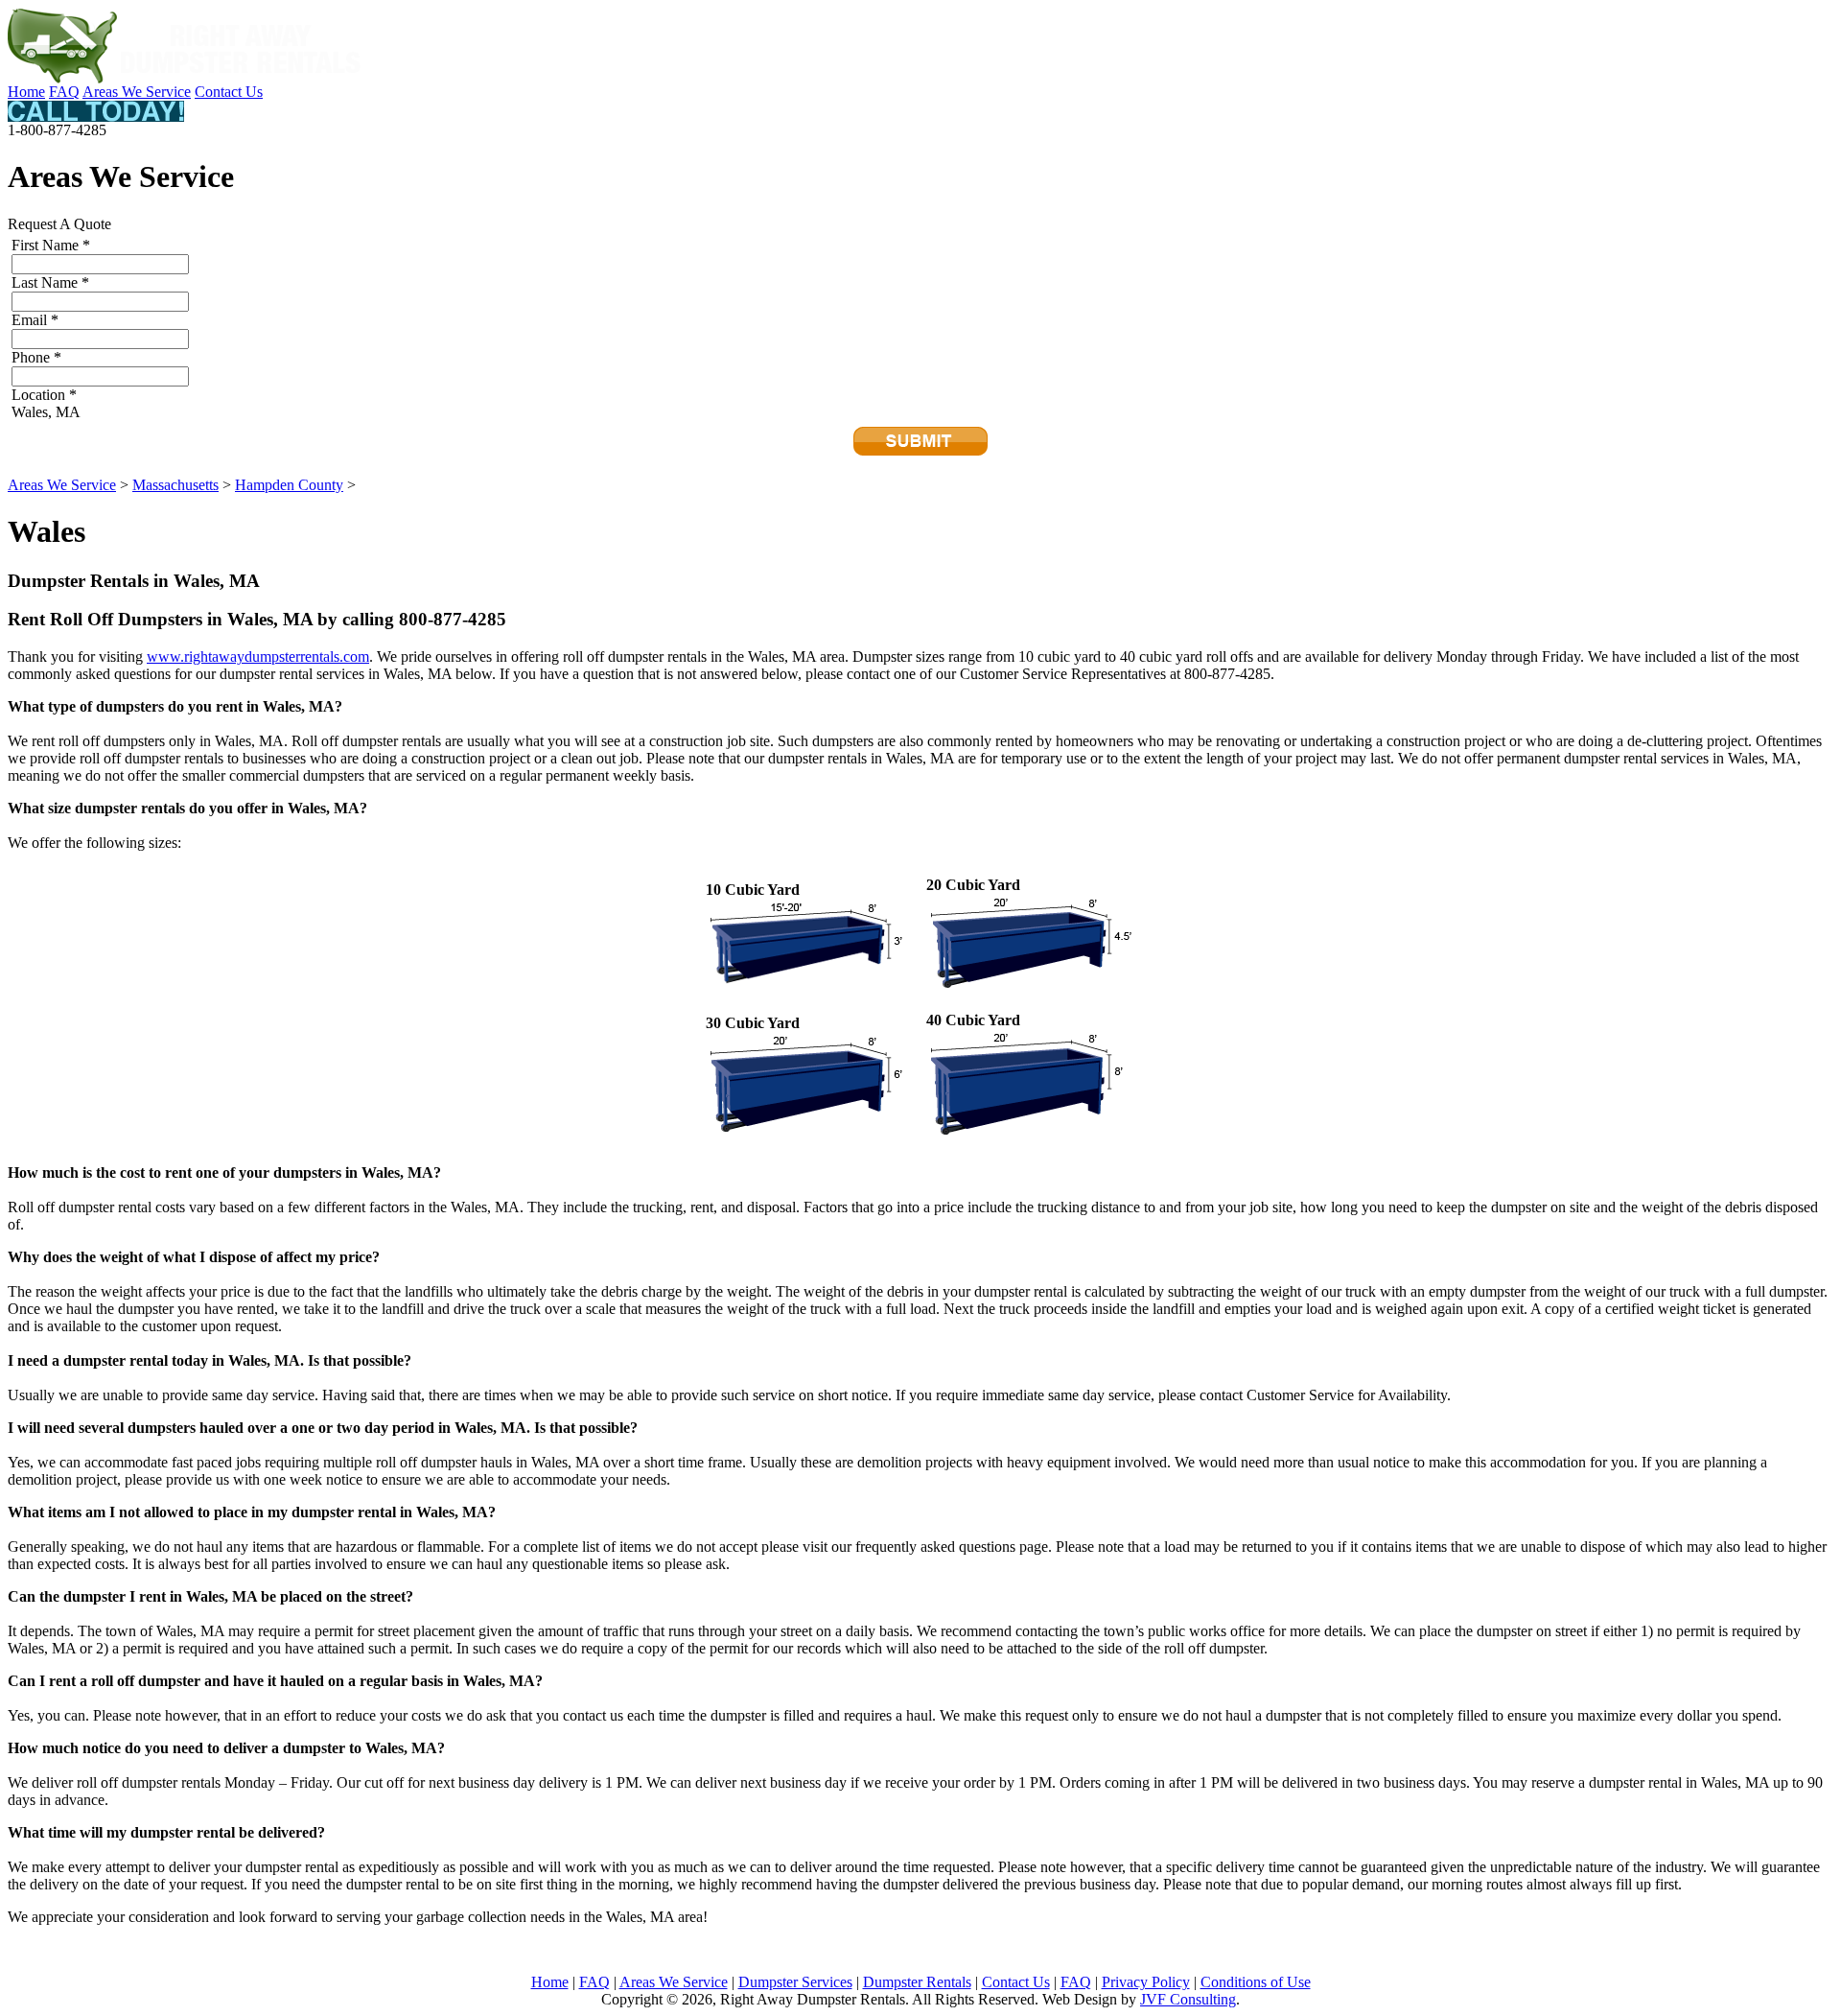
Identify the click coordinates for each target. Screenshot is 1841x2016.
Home (26, 92)
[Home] (185, 78)
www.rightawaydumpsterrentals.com (258, 656)
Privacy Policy (1146, 1982)
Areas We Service (137, 92)
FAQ (64, 92)
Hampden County (289, 485)
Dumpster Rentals (917, 1982)
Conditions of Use (1256, 1982)
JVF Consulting (1188, 1999)
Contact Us (229, 92)
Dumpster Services (795, 1982)
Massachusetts (175, 485)
